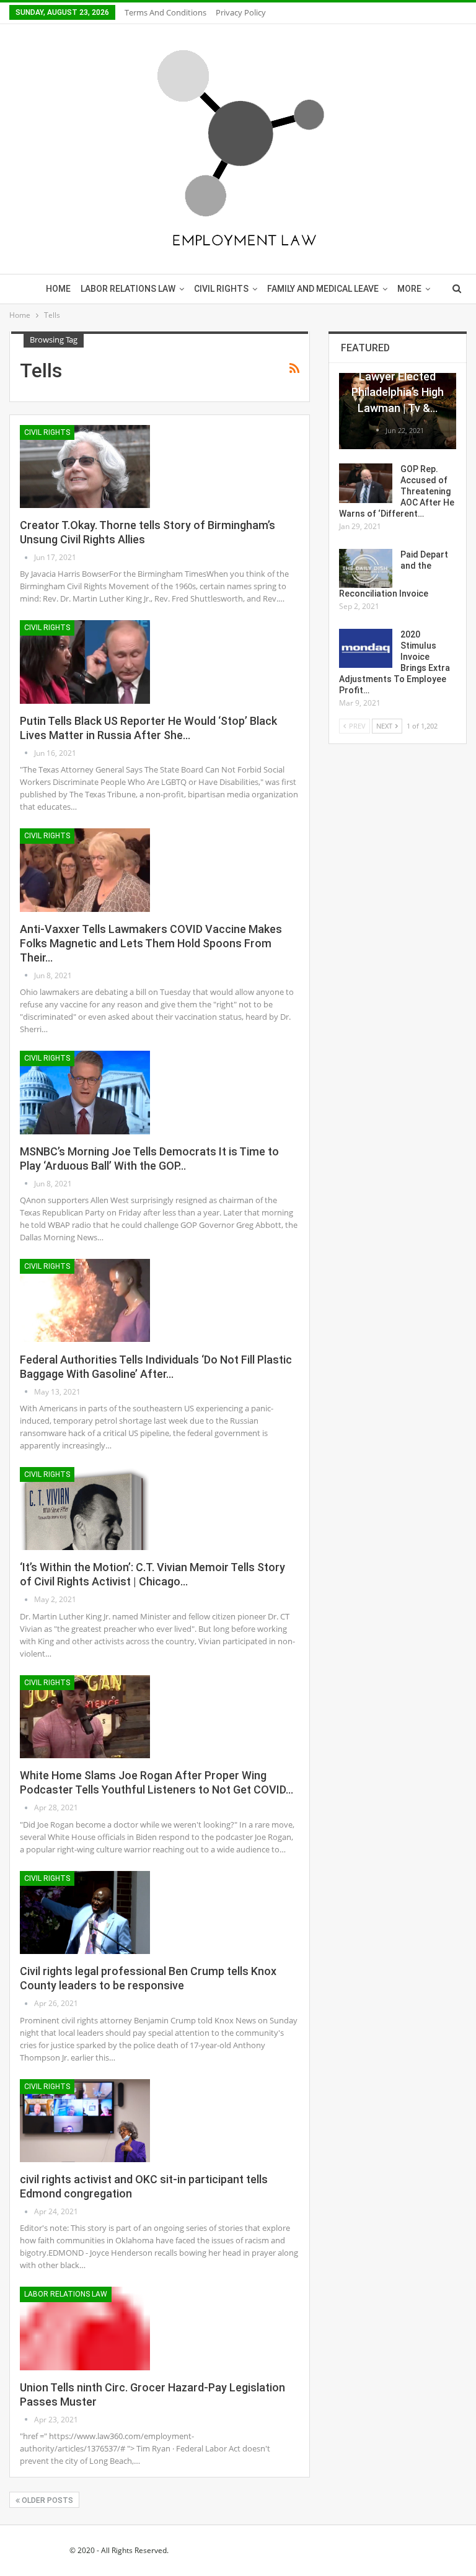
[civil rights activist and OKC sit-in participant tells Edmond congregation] (85, 2121)
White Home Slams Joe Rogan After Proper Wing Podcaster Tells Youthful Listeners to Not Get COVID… (156, 1782)
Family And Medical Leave (323, 289)
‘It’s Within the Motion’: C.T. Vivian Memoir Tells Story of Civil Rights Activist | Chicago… (152, 1574)
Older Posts (46, 2500)
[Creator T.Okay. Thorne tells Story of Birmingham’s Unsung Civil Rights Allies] (85, 467)
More (409, 289)
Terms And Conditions (165, 12)
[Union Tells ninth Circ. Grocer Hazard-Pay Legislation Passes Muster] (85, 2328)
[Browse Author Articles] (27, 557)
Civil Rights (221, 289)
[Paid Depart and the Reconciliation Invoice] (366, 569)
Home (58, 289)
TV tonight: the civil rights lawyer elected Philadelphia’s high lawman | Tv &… (398, 377)
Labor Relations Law (128, 289)
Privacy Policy (241, 12)
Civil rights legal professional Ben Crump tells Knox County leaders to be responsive (148, 1978)
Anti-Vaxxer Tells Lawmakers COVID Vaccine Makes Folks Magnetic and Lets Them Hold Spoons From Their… (151, 943)
